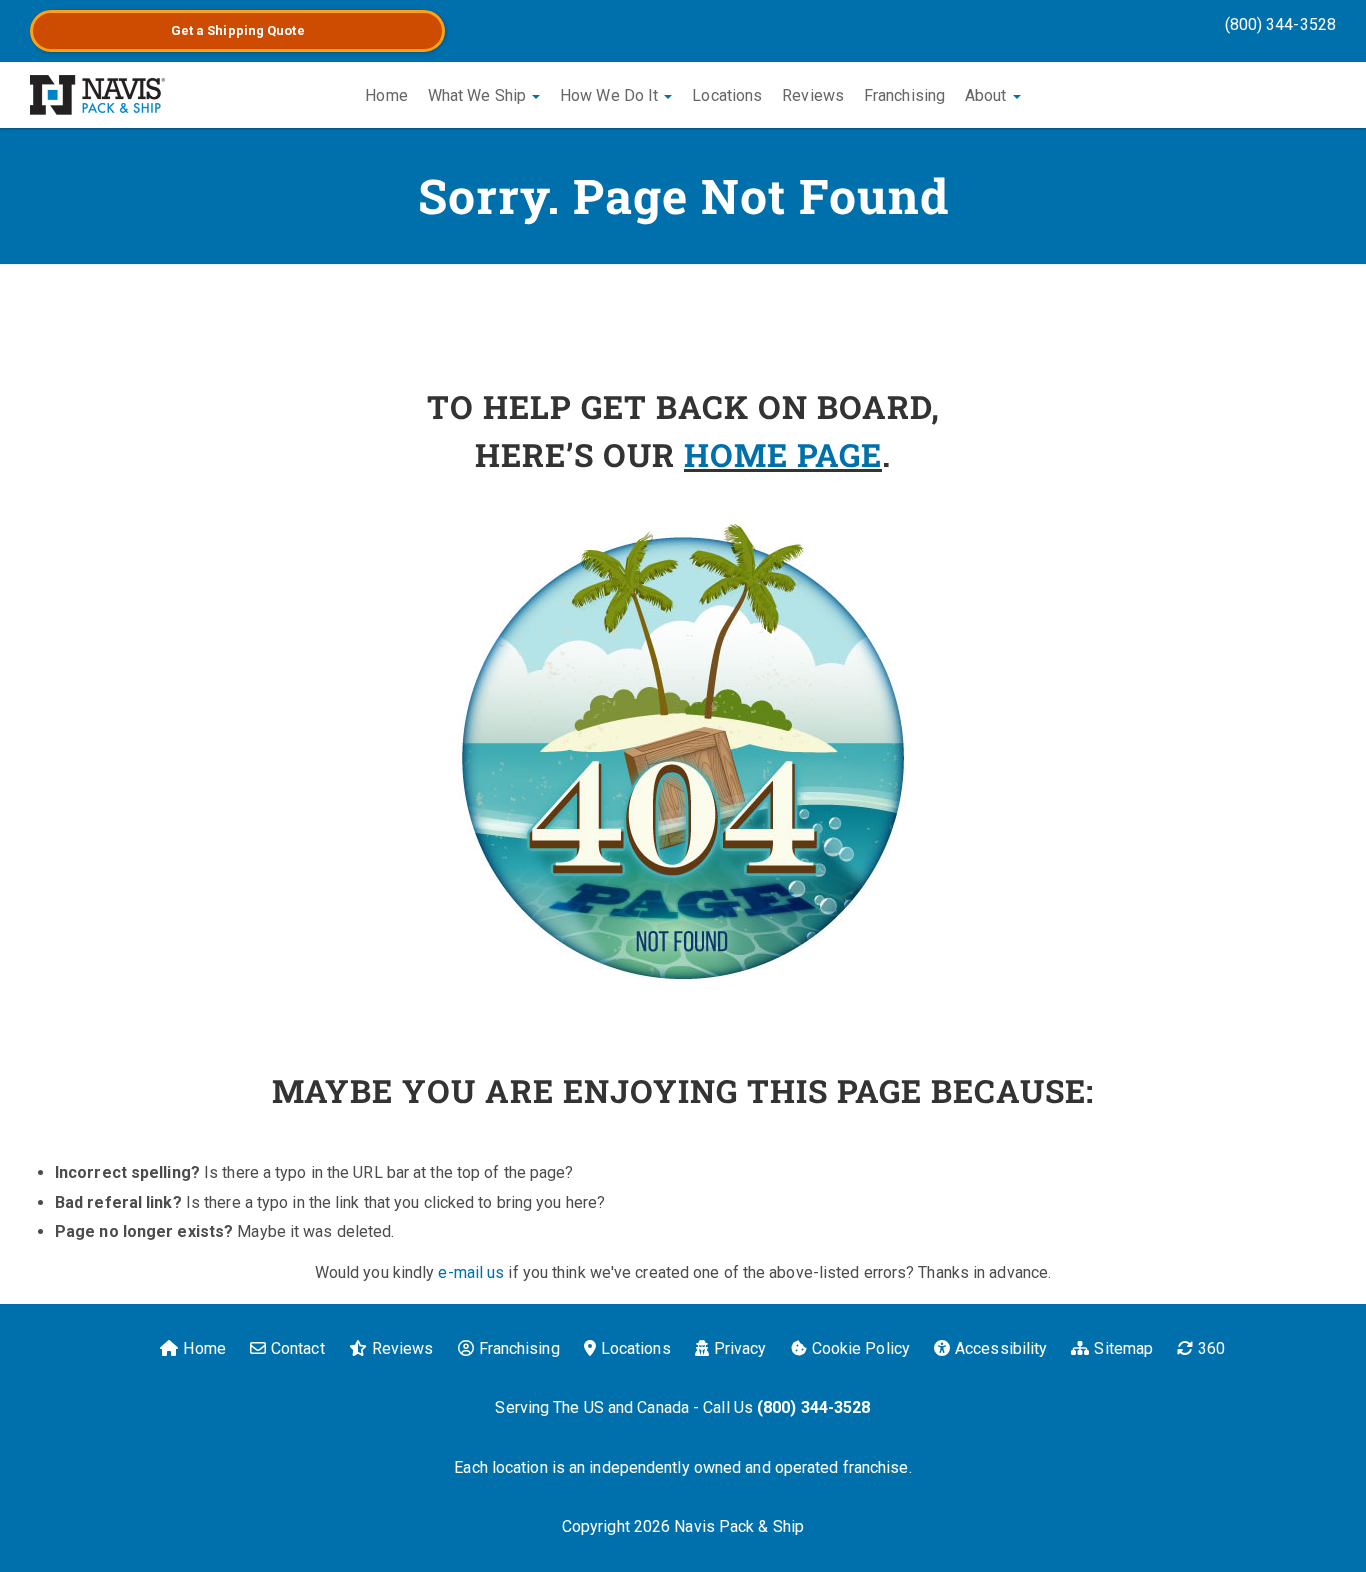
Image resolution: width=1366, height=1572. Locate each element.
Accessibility (1001, 1348)
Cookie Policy (861, 1348)
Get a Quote (238, 30)
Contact (298, 1348)
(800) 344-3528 (1280, 24)
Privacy (740, 1348)
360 (1211, 1348)
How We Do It (611, 95)
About (988, 95)
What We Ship (479, 95)
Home (386, 95)
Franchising (904, 95)
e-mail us (471, 1272)
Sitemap (1123, 1348)
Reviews (813, 95)
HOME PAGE (783, 454)
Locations (727, 95)
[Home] (97, 95)
